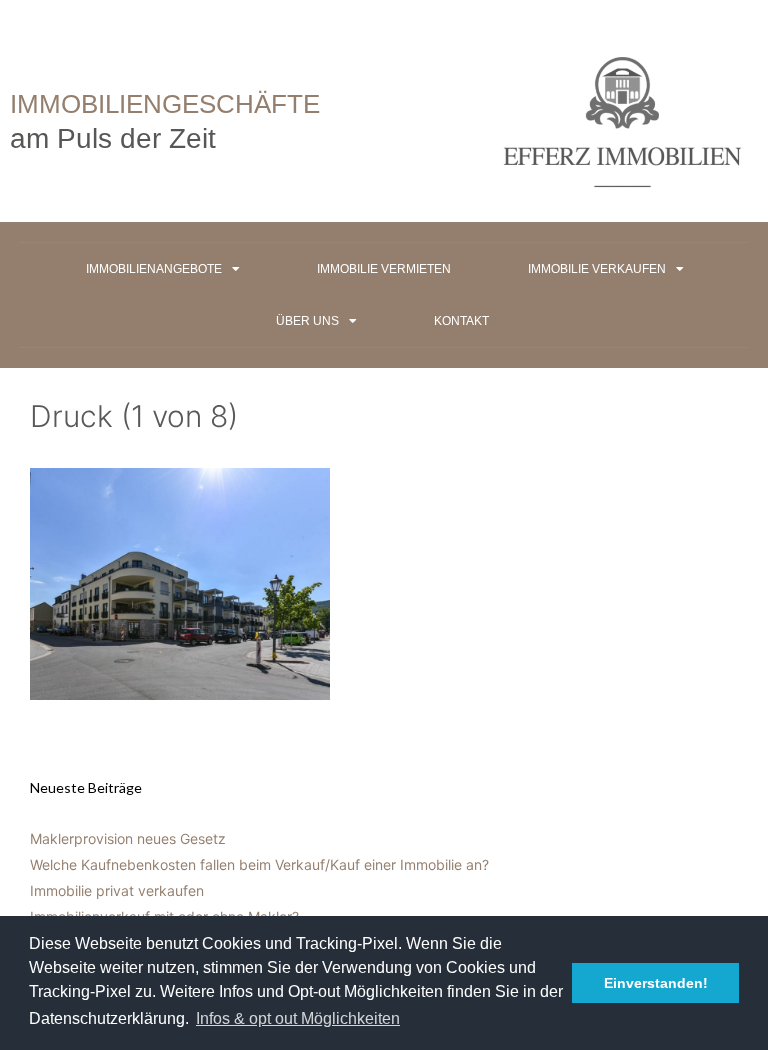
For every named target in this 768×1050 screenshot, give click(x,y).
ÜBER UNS (307, 321)
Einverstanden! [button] (656, 983)
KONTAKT (461, 321)
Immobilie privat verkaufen (117, 890)
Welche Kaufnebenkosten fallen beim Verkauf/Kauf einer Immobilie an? (259, 864)
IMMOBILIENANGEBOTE (154, 269)
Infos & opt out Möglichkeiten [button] (298, 1018)
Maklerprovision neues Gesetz (128, 838)
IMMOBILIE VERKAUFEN (597, 269)
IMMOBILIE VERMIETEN (384, 269)
